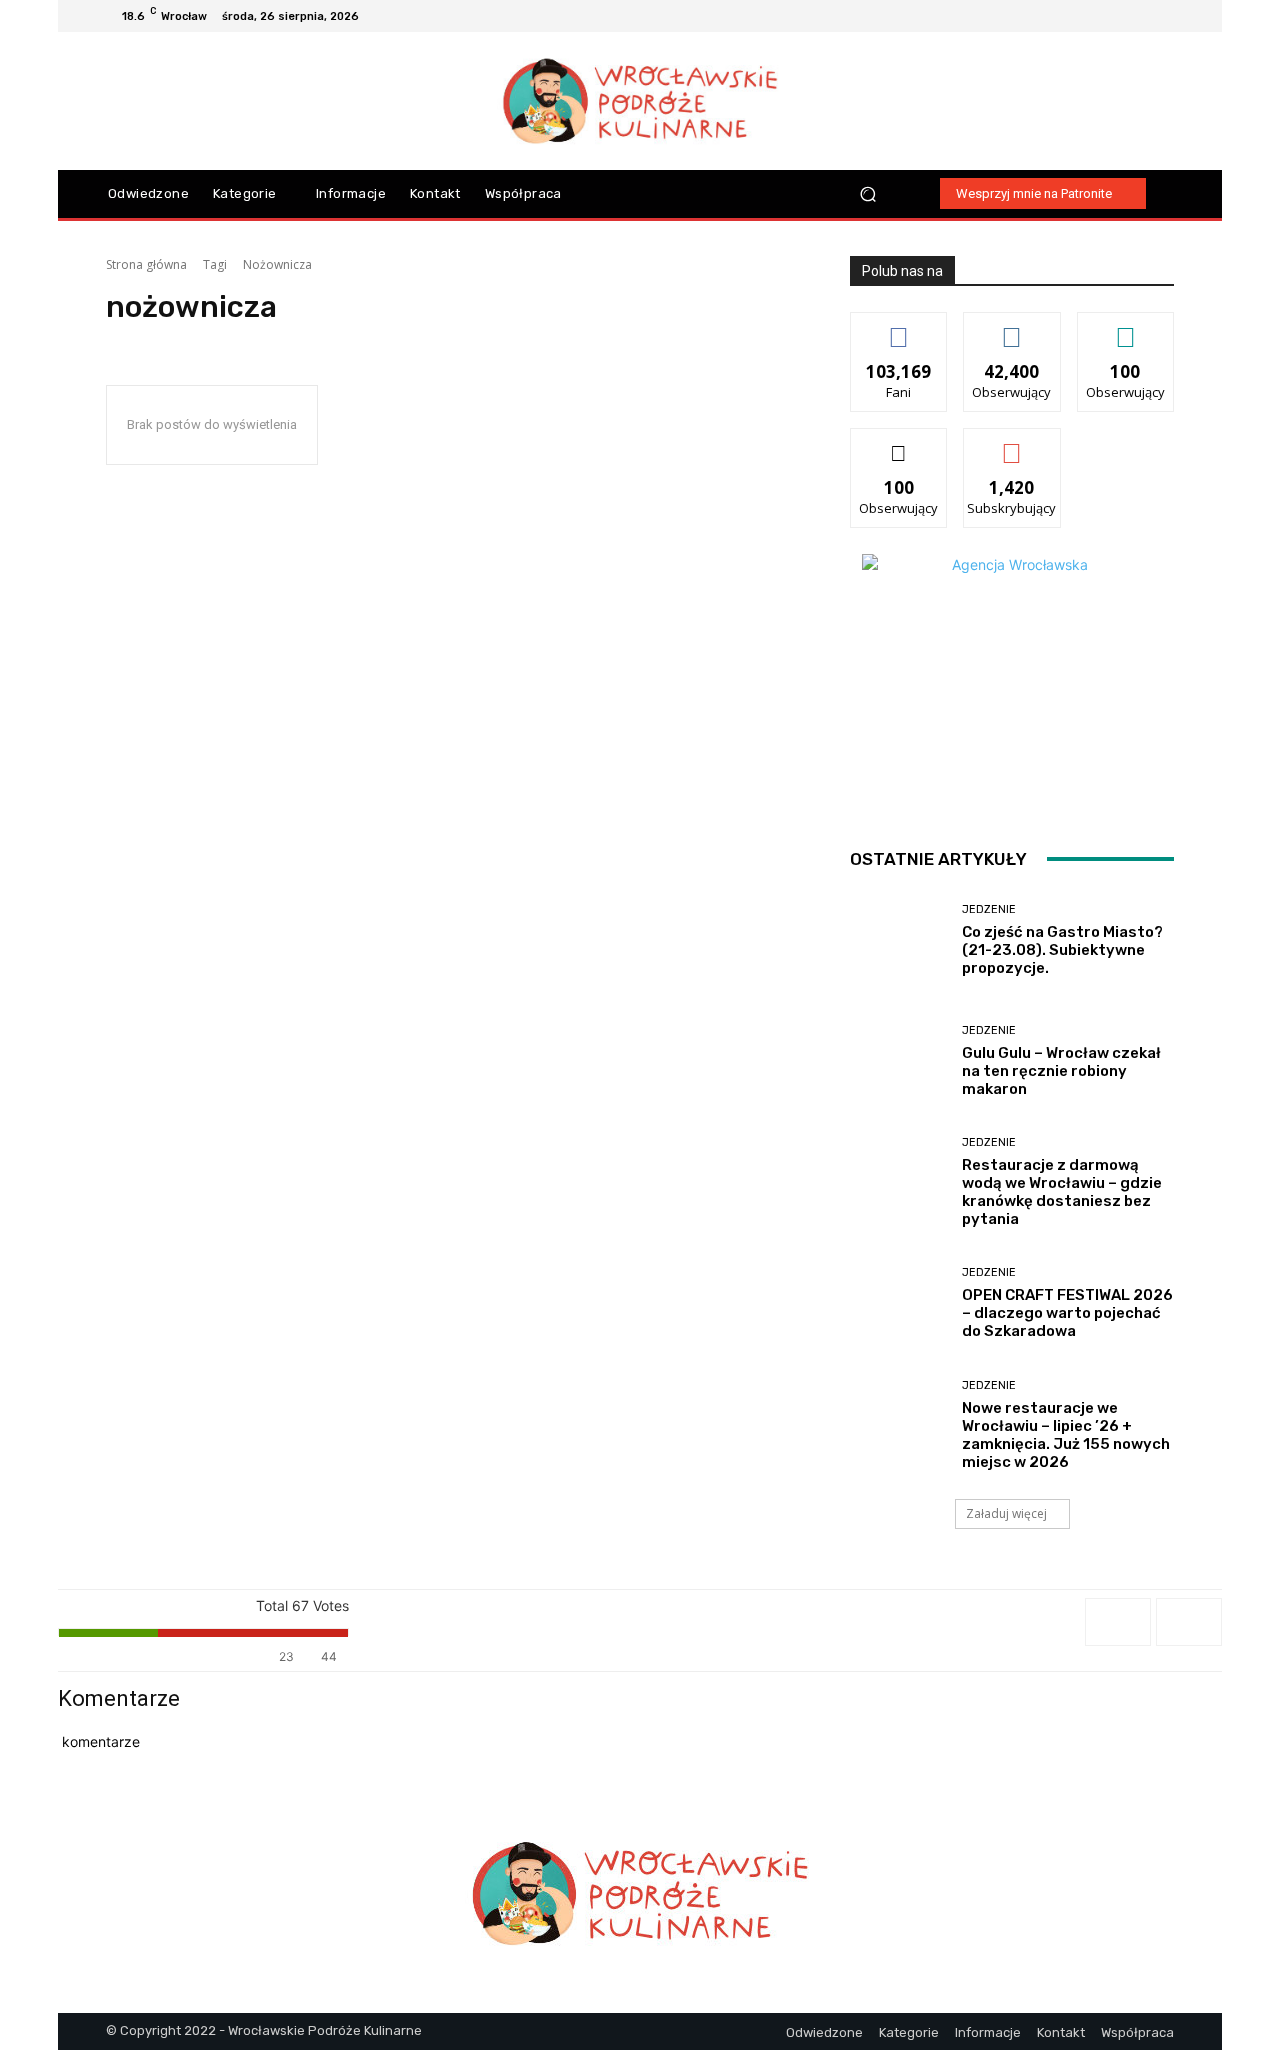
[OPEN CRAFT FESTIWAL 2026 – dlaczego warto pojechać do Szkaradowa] (898, 1303)
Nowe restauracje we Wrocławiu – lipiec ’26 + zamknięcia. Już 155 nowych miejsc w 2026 (1066, 1435)
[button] (868, 193)
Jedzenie (989, 909)
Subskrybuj (1012, 443)
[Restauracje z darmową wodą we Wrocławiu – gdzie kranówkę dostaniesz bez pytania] (898, 1182)
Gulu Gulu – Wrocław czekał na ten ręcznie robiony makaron (1061, 1071)
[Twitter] (1162, 16)
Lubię (899, 327)
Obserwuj (1012, 327)
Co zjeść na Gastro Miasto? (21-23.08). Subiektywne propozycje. (1062, 950)
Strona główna (146, 264)
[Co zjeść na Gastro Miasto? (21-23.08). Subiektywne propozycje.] (898, 940)
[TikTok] (1138, 16)
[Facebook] (1090, 16)
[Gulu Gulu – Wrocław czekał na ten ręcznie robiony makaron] (898, 1061)
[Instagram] (1114, 16)
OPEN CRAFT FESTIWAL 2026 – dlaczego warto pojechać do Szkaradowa (1067, 1313)
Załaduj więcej (1006, 1513)
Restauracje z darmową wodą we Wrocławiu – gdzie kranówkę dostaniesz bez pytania (1062, 1192)
